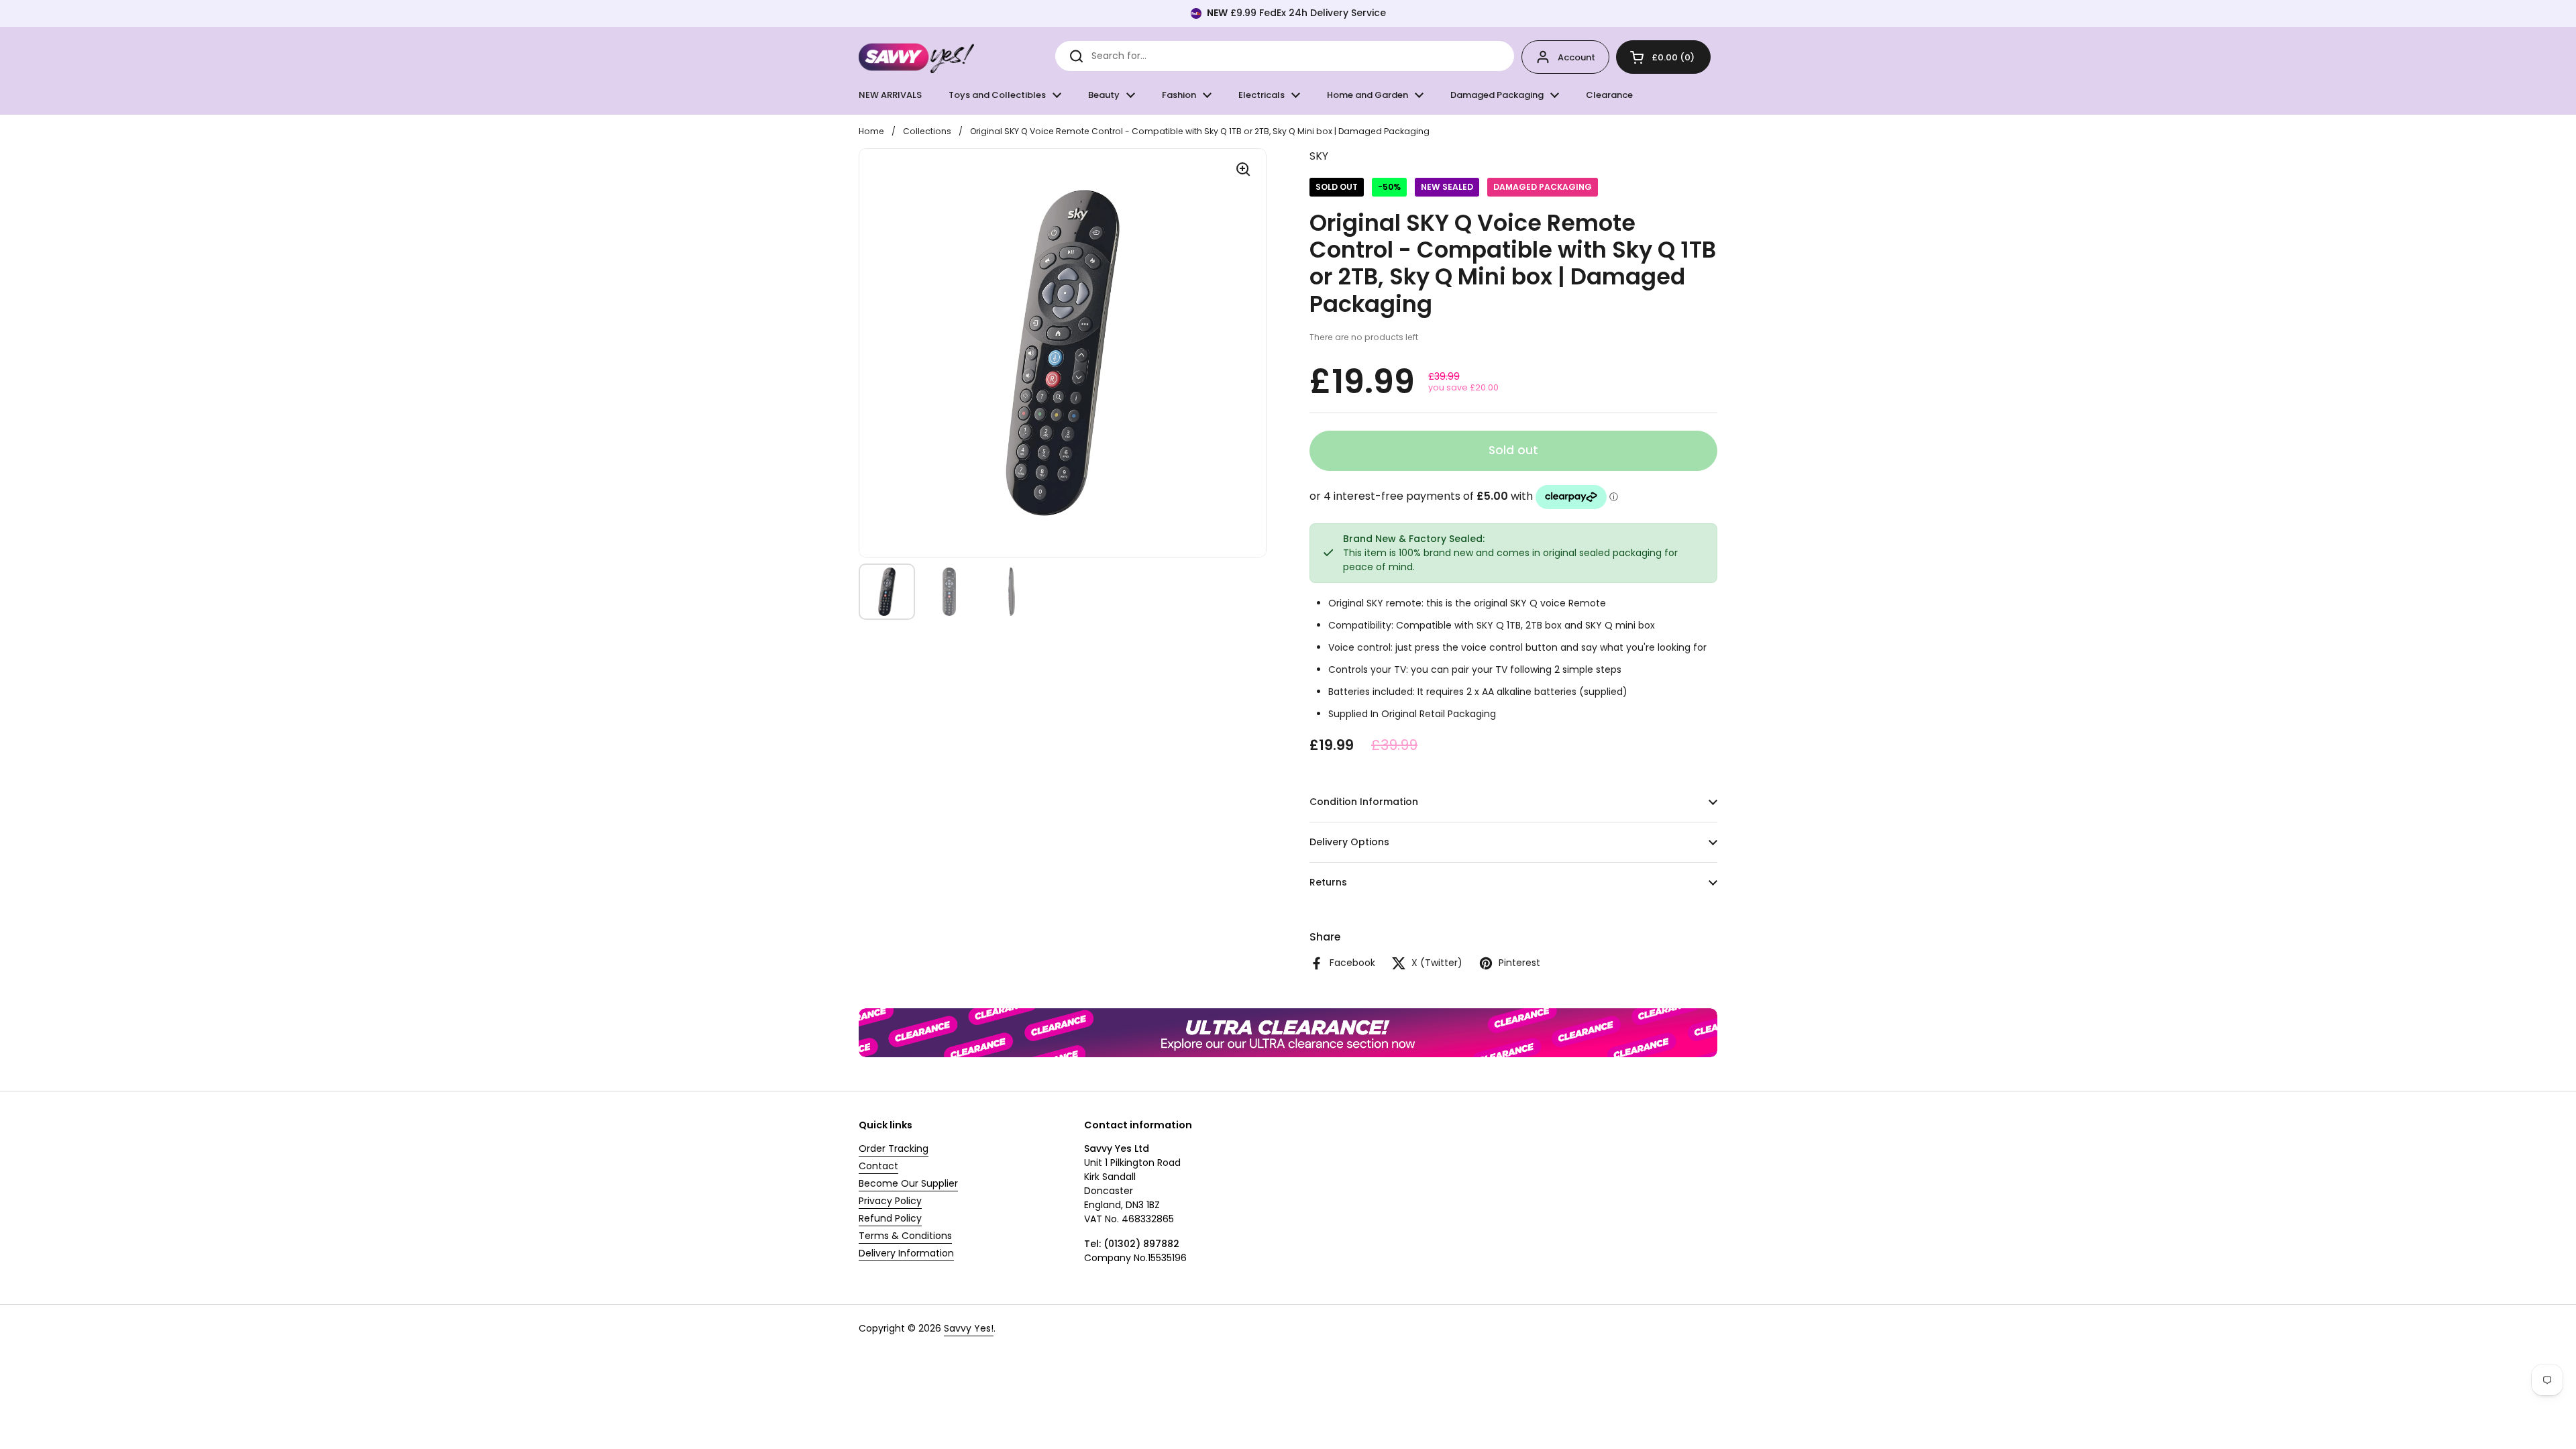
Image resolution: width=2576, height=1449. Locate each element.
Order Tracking (894, 1148)
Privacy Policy (890, 1201)
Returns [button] (1328, 882)
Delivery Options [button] (1349, 842)
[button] (1663, 57)
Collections (927, 131)
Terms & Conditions (905, 1236)
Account (1576, 57)
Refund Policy (890, 1218)
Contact (878, 1166)
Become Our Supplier (908, 1183)
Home (871, 131)
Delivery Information (906, 1253)
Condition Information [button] (1364, 802)
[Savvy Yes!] (916, 57)
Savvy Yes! (969, 1328)
